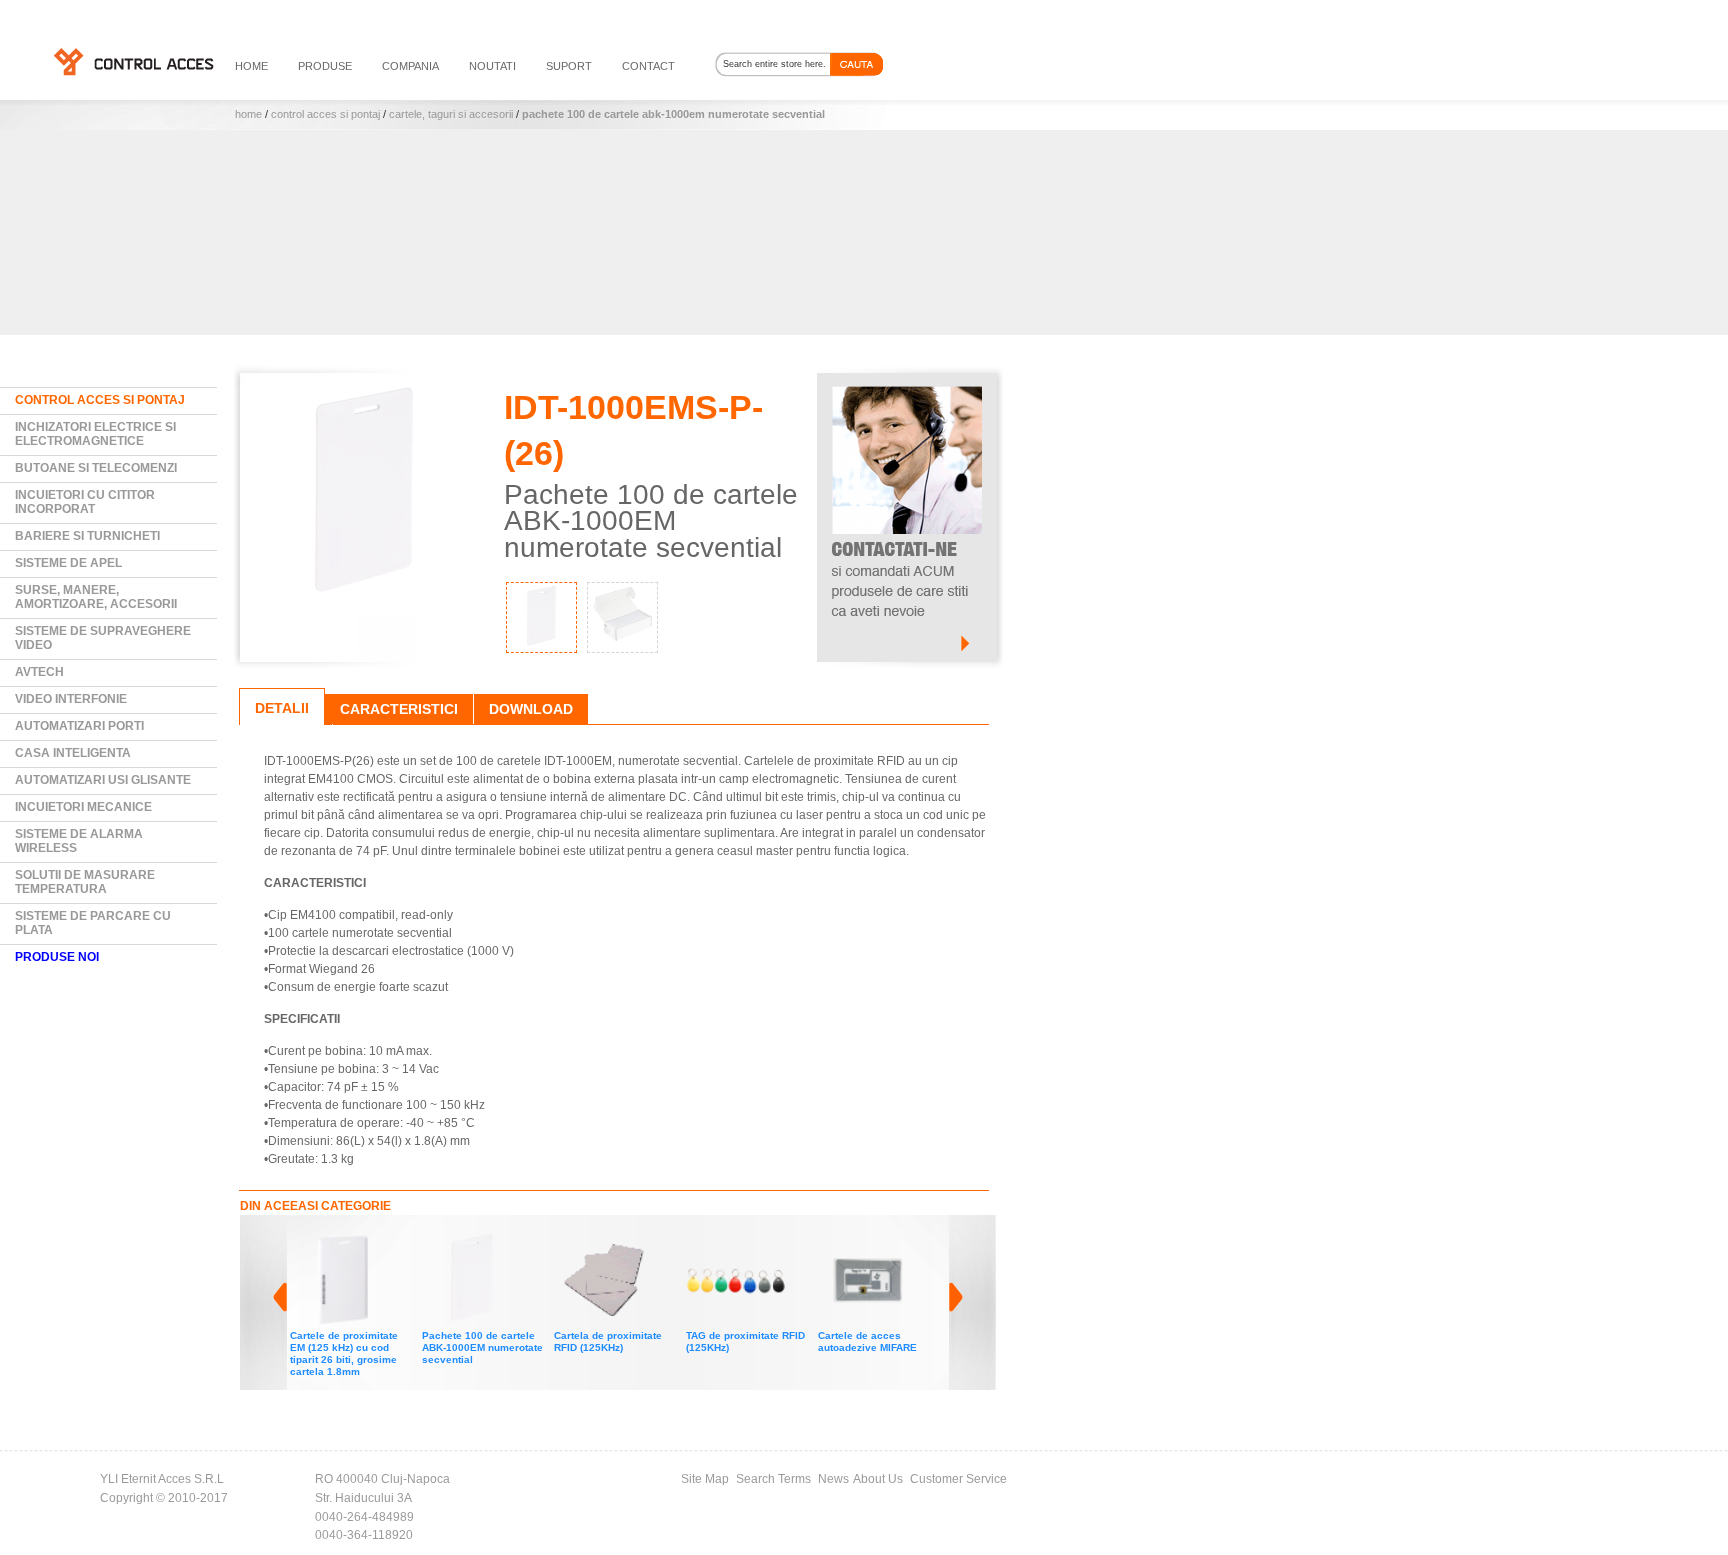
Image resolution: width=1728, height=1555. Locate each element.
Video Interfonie (71, 699)
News (833, 1479)
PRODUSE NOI (57, 957)
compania (410, 66)
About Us (878, 1479)
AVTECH (39, 672)
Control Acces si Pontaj (325, 114)
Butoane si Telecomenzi (96, 468)
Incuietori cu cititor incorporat (85, 502)
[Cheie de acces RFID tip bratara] (933, 1239)
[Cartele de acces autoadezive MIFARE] (801, 1239)
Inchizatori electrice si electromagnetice (95, 434)
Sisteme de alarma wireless (79, 841)
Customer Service (958, 1479)
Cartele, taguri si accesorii (451, 114)
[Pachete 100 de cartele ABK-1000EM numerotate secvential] (405, 1239)
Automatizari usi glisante (103, 780)
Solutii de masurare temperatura (85, 882)
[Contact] (907, 382)
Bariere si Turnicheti (87, 536)
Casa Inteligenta (73, 753)
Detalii (282, 708)
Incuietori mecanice (83, 807)
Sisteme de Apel (68, 563)
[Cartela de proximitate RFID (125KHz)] (537, 1239)
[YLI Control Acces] (132, 61)
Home (248, 114)
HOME (251, 66)
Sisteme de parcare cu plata (93, 923)
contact (648, 66)
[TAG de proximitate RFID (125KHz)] (669, 1239)
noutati (492, 66)
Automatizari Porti (79, 726)
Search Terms (773, 1479)
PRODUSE (325, 66)
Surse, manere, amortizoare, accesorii (96, 597)
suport (569, 66)
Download (531, 709)
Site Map (705, 1479)
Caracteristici (399, 709)
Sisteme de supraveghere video (103, 638)
